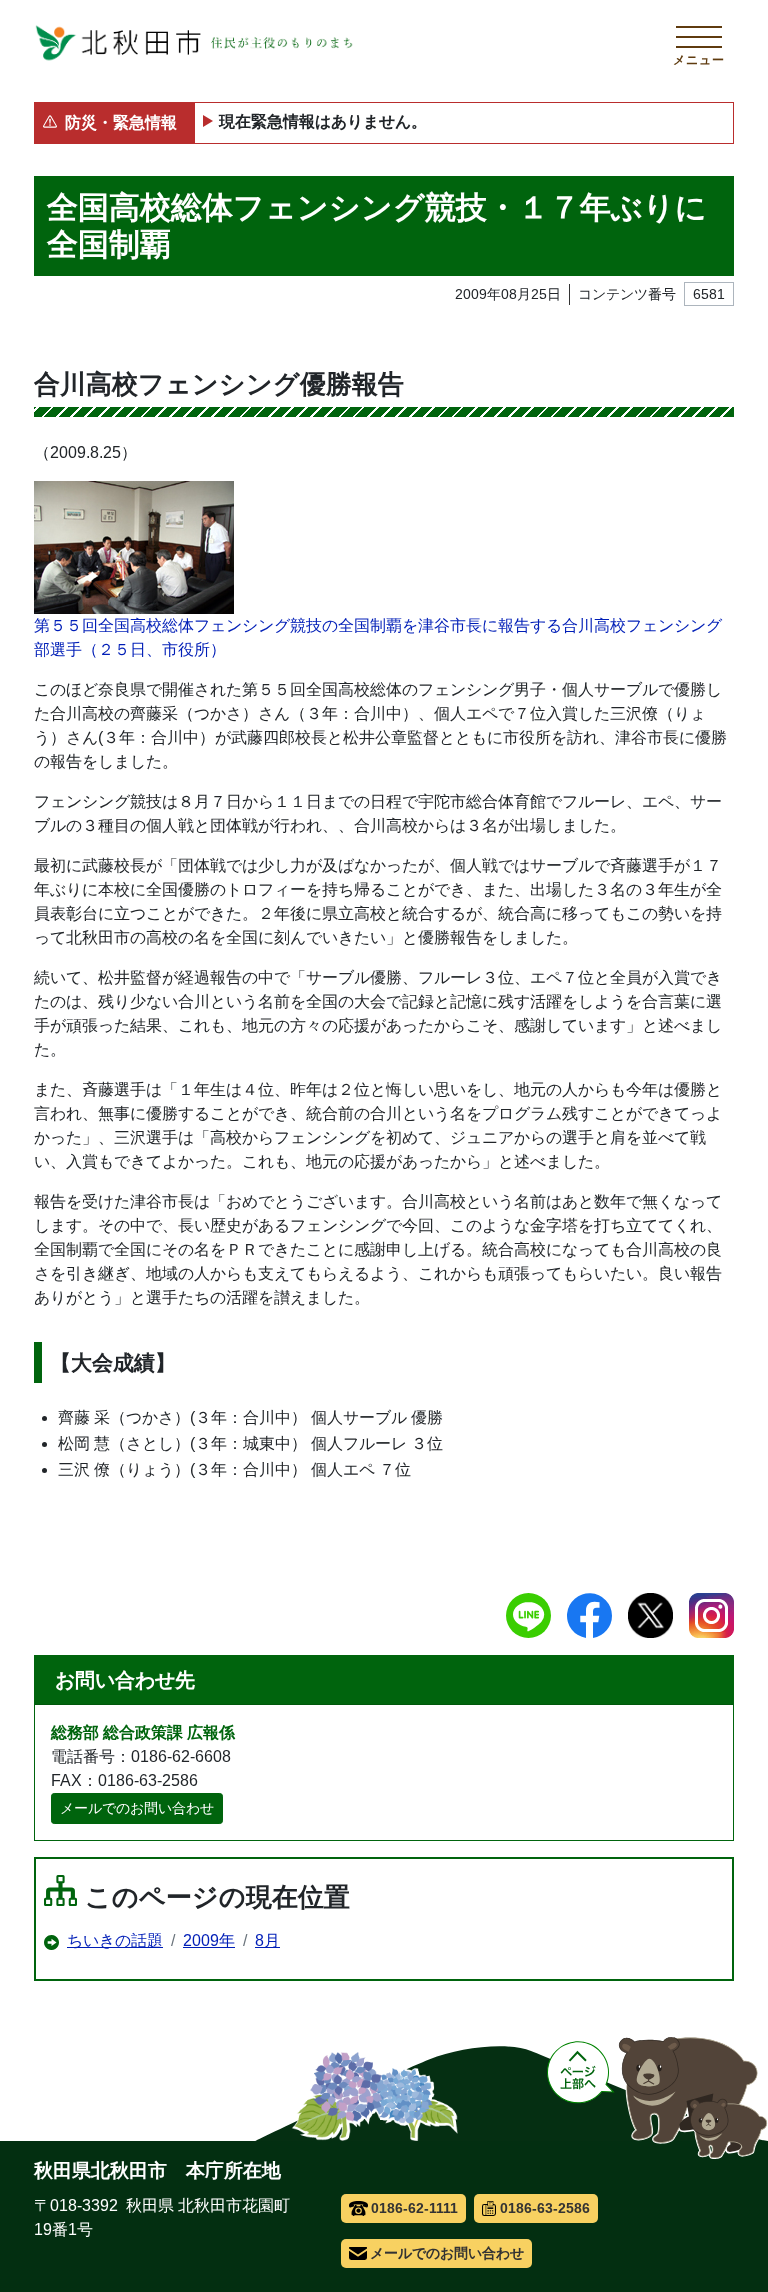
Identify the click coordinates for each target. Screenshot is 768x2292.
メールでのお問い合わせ (137, 1808)
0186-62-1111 (414, 2208)
